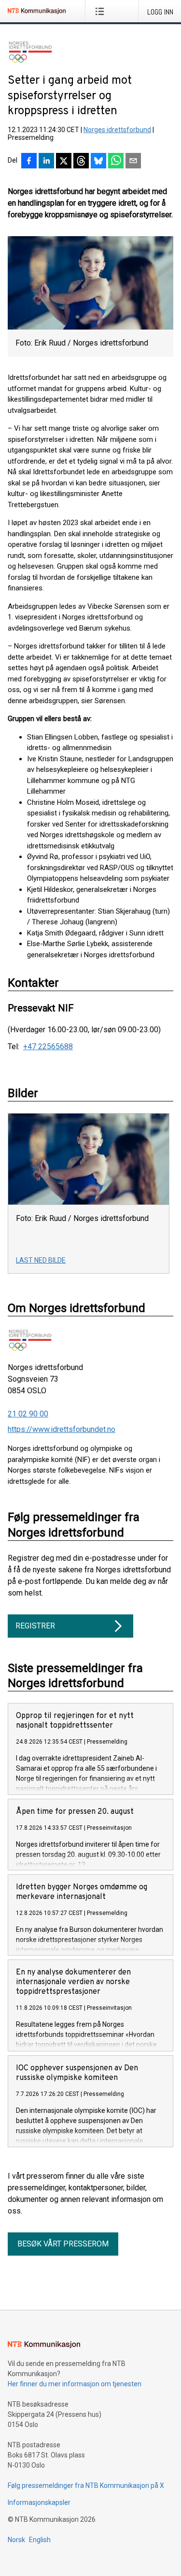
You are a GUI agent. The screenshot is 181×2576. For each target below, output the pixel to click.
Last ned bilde (41, 1260)
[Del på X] (64, 162)
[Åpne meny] (102, 11)
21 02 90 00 (28, 1414)
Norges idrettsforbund (117, 130)
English (40, 2540)
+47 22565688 (48, 1047)
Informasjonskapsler (39, 2502)
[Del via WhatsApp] (116, 162)
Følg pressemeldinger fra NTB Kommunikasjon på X (86, 2486)
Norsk (16, 2540)
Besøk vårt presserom (63, 2244)
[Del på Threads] (81, 162)
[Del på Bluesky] (98, 162)
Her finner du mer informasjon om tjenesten (75, 2384)
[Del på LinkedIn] (46, 162)
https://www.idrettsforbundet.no (62, 1429)
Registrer (35, 1626)
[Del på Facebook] (29, 162)
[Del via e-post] (133, 162)
